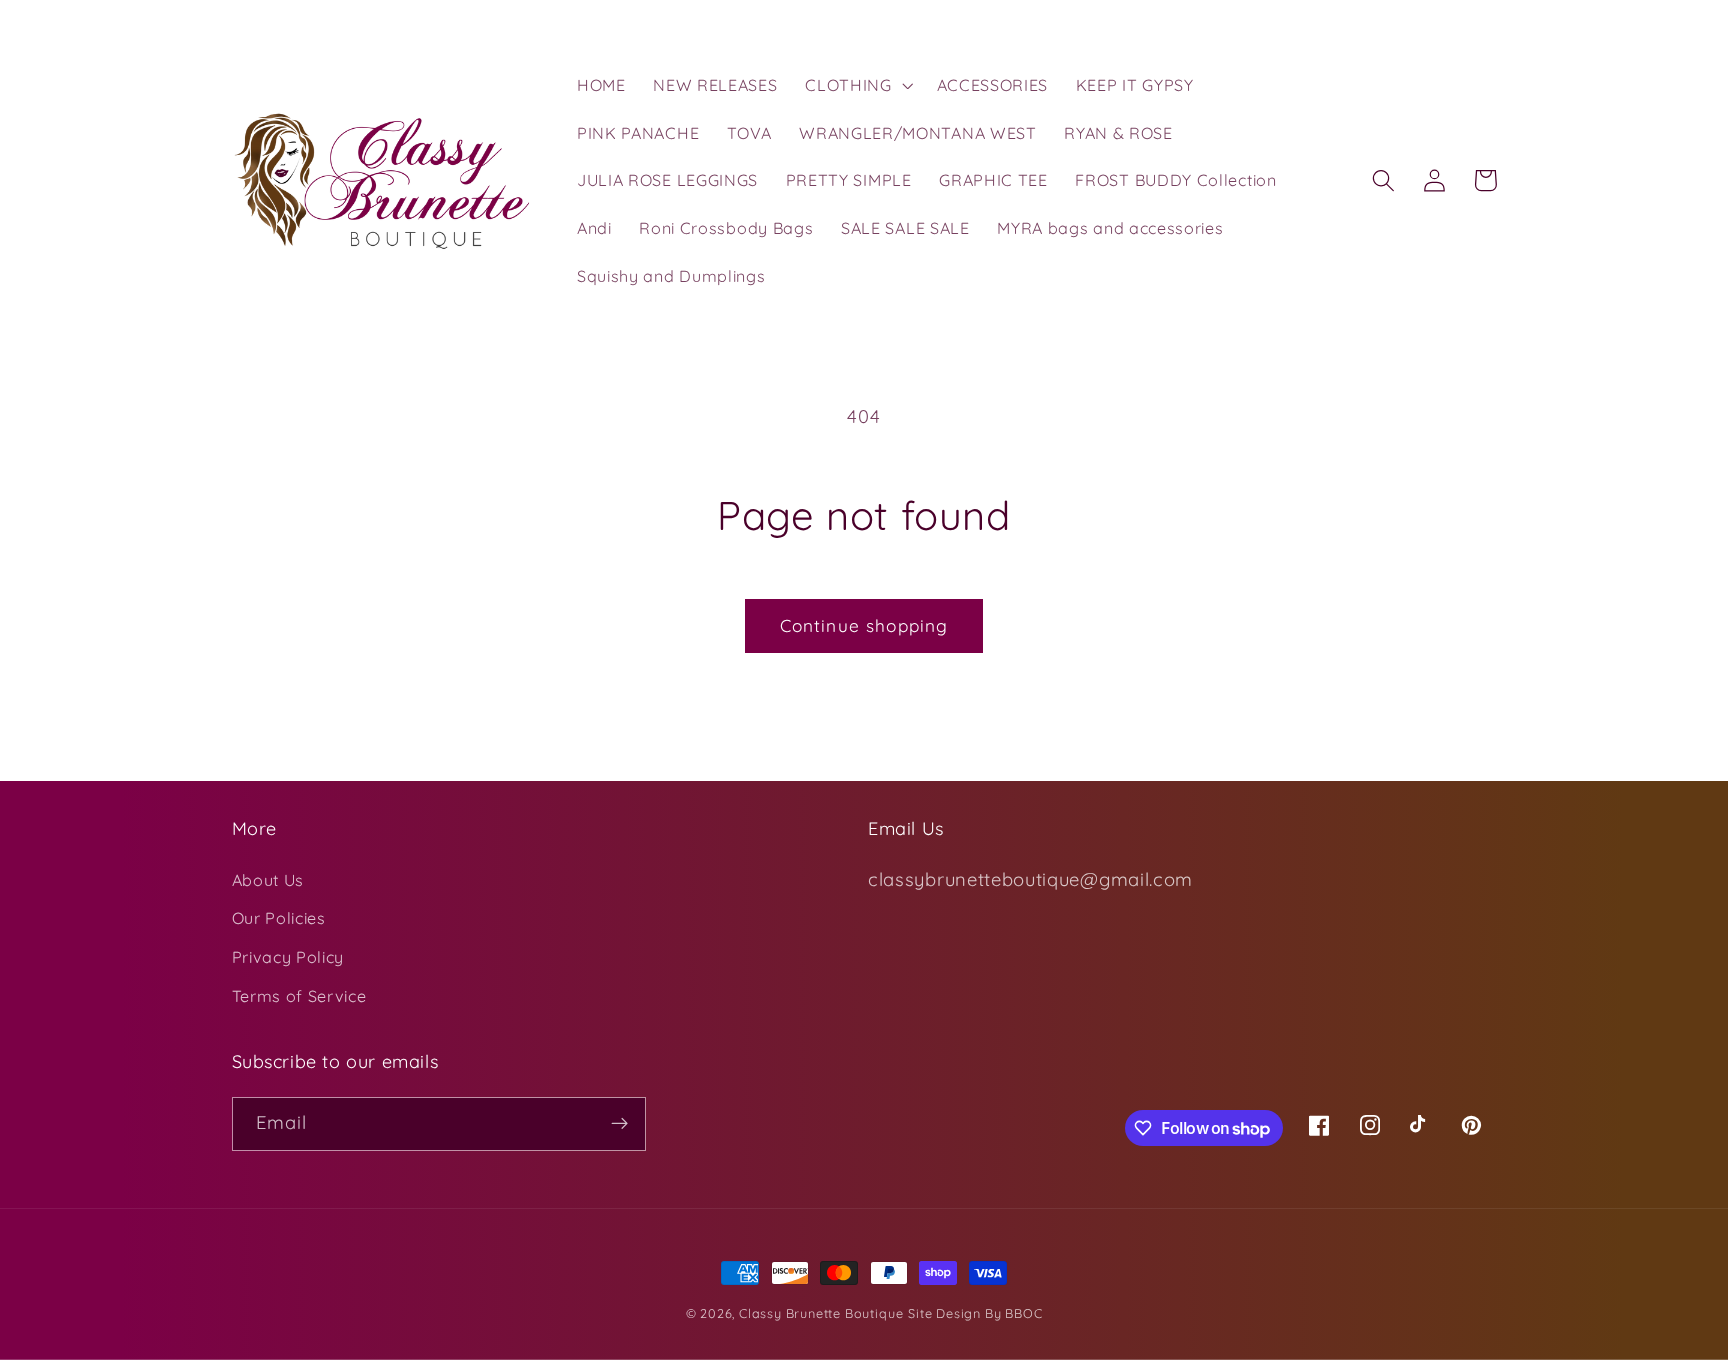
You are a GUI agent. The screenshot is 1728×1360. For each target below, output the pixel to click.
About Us (268, 880)
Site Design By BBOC (975, 1313)
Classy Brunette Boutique (821, 1313)
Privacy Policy (288, 957)
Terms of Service (299, 996)
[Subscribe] (619, 1124)
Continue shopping (864, 625)
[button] (856, 85)
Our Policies (279, 918)
